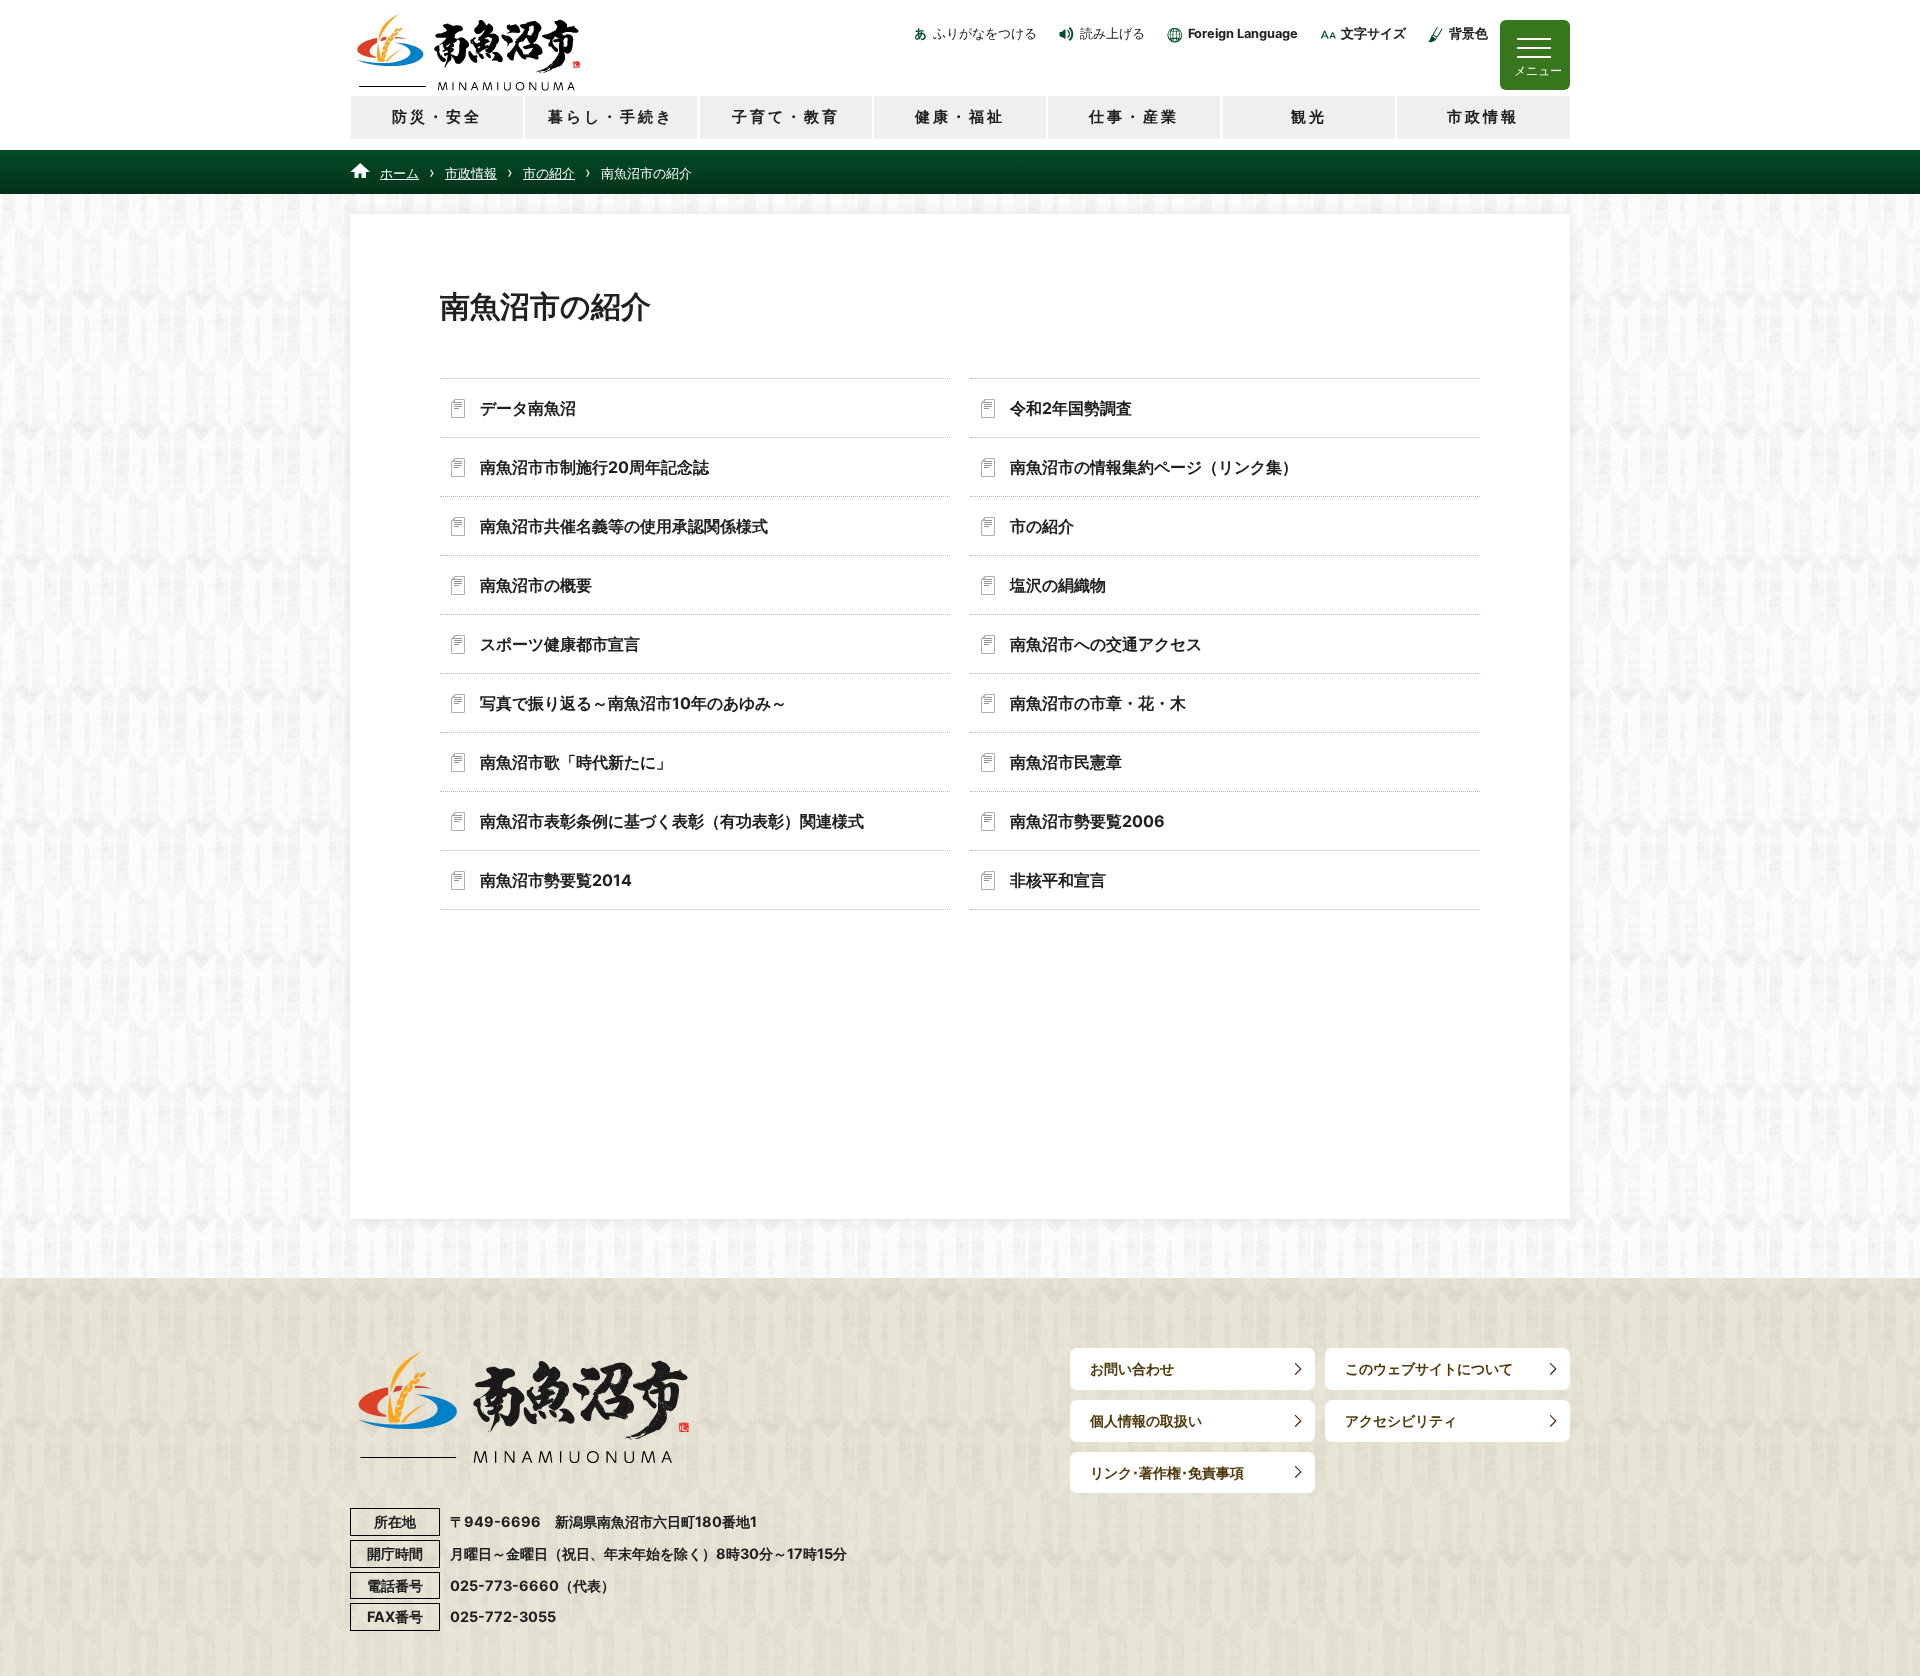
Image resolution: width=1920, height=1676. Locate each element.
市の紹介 (549, 173)
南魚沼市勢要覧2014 (556, 880)
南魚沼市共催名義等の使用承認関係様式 (624, 526)
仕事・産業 (1134, 116)
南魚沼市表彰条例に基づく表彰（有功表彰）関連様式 (672, 821)
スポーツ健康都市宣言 (560, 644)
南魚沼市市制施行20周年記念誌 (594, 467)
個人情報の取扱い (1146, 1420)
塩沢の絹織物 (1058, 585)
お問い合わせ (1132, 1368)
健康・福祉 (960, 116)
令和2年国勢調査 (1071, 408)
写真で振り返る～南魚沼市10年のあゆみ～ (633, 703)
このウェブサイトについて (1429, 1368)
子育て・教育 (786, 116)
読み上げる (1112, 33)
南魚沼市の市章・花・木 (1098, 703)
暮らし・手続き (611, 116)
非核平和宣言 (1058, 880)
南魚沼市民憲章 (1066, 762)
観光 (1309, 116)
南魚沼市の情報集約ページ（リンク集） (1154, 467)
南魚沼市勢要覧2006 (1087, 821)
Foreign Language (1243, 33)
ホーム (399, 173)
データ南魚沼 (528, 408)
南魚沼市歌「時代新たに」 (576, 762)
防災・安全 (437, 116)
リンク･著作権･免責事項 (1167, 1472)
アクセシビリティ (1401, 1420)
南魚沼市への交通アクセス (1106, 644)
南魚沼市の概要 (536, 585)
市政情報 (1483, 116)
